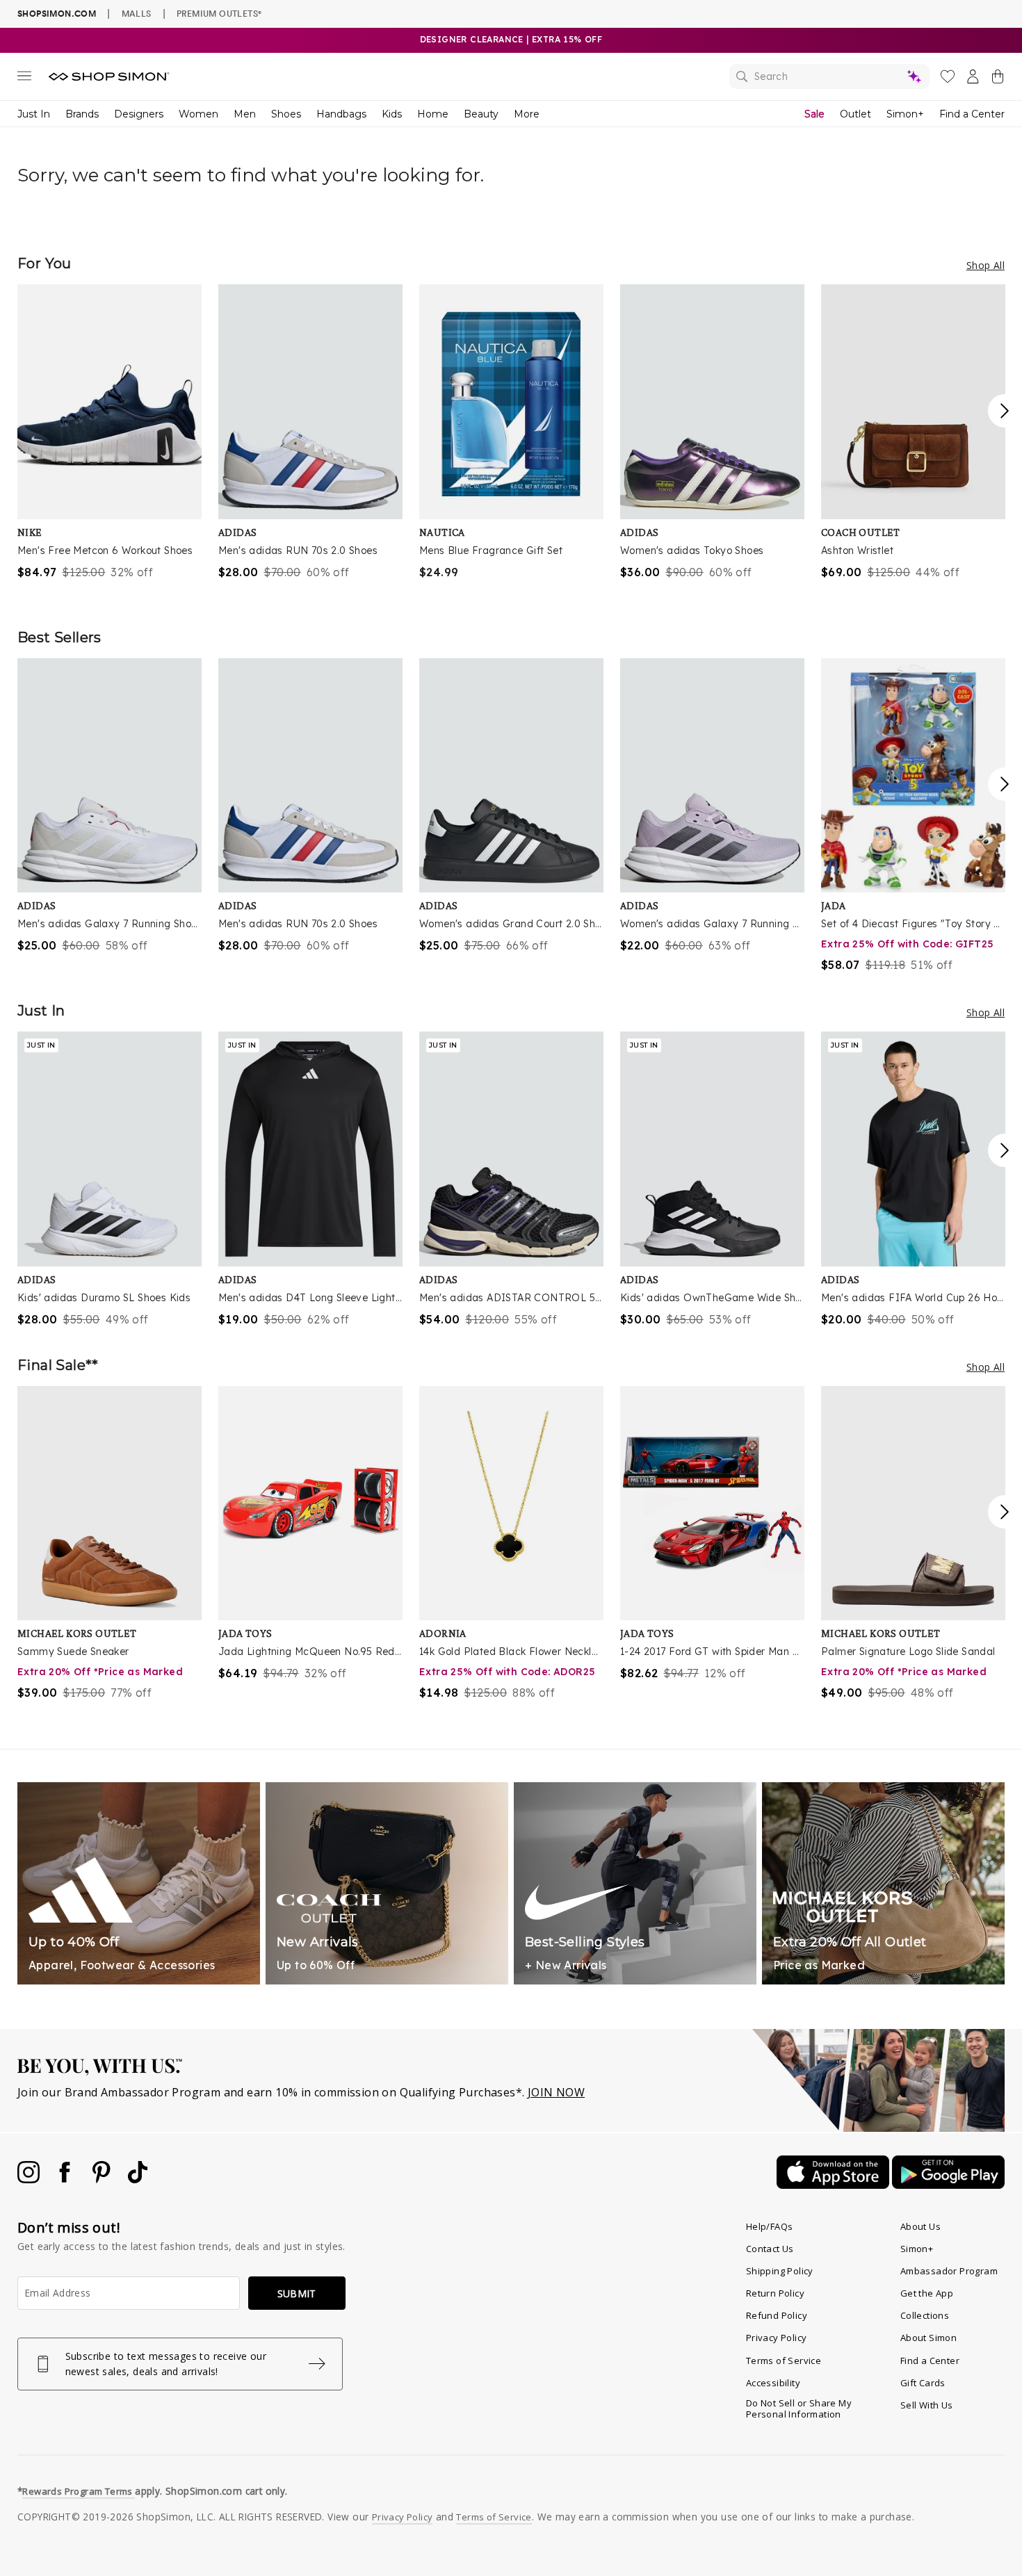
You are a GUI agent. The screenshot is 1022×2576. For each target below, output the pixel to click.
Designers (139, 114)
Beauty (481, 114)
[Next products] (1005, 411)
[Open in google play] (948, 2185)
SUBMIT (297, 2293)
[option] (109, 432)
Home (433, 114)
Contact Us (770, 2249)
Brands (82, 114)
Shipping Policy (780, 2271)
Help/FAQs (770, 2226)
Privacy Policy (777, 2338)
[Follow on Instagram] (30, 2179)
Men (245, 114)
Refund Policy (777, 2315)
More (527, 114)
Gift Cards (923, 2383)
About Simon (928, 2338)
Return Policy (775, 2293)
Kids (392, 114)
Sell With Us (927, 2405)
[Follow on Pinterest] (103, 2179)
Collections (925, 2315)
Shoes (286, 114)
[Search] (829, 76)
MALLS (137, 13)
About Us (920, 2226)
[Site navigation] (24, 79)
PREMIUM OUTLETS (219, 13)
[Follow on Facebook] (66, 2179)
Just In (34, 114)
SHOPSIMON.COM (57, 14)
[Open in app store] (834, 2185)
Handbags (341, 114)
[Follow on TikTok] (138, 2179)
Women (198, 114)
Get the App (927, 2293)
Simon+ (905, 114)
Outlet (855, 114)
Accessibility (773, 2383)
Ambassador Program (949, 2271)
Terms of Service (784, 2361)
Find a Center (972, 114)
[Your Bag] (998, 79)
